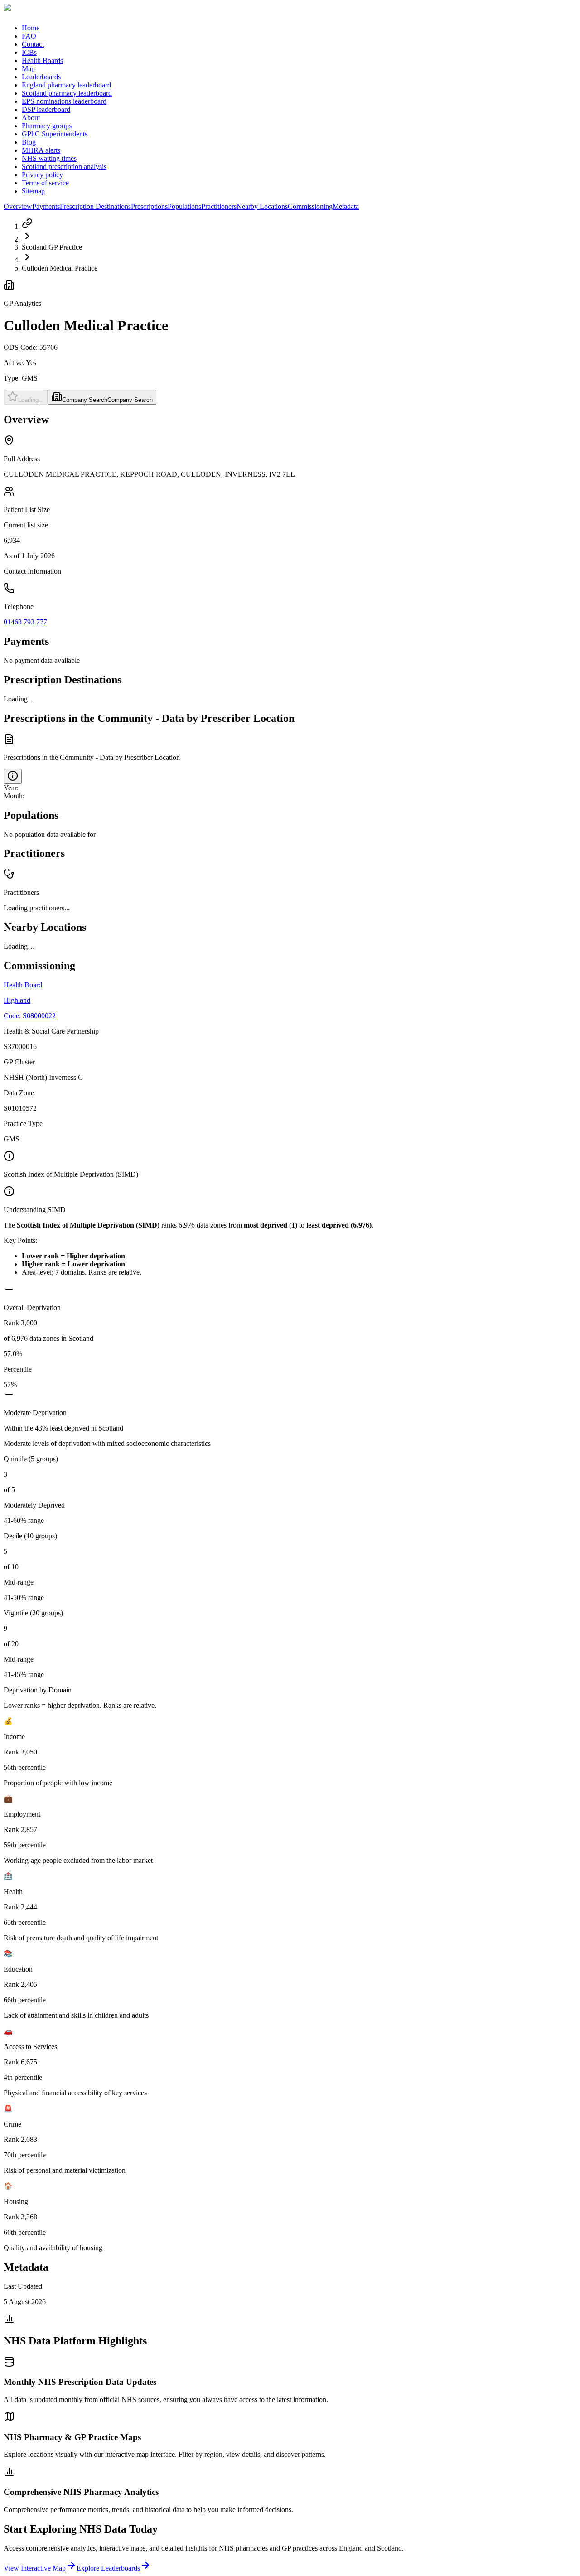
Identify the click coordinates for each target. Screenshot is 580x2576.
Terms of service (45, 183)
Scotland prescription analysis (64, 167)
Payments (46, 206)
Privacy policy (42, 175)
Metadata (346, 206)
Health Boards (42, 60)
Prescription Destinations (95, 206)
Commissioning (310, 206)
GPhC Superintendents (55, 134)
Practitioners (219, 206)
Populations (184, 206)
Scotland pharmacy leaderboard (67, 93)
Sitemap (33, 191)
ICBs (29, 52)
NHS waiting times (49, 158)
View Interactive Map (35, 2568)
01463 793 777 (25, 622)
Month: (14, 796)
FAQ (29, 36)
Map (28, 69)
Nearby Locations (262, 206)
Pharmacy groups (47, 126)
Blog (29, 142)
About (31, 118)
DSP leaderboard (46, 109)
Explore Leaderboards (108, 2568)
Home (31, 28)
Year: (11, 788)
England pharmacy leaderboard (66, 85)
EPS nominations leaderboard (64, 101)
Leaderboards (41, 77)
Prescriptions (149, 206)
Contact (33, 44)
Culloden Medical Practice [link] (60, 268)
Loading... (31, 400)
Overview (18, 206)
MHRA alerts (41, 150)
